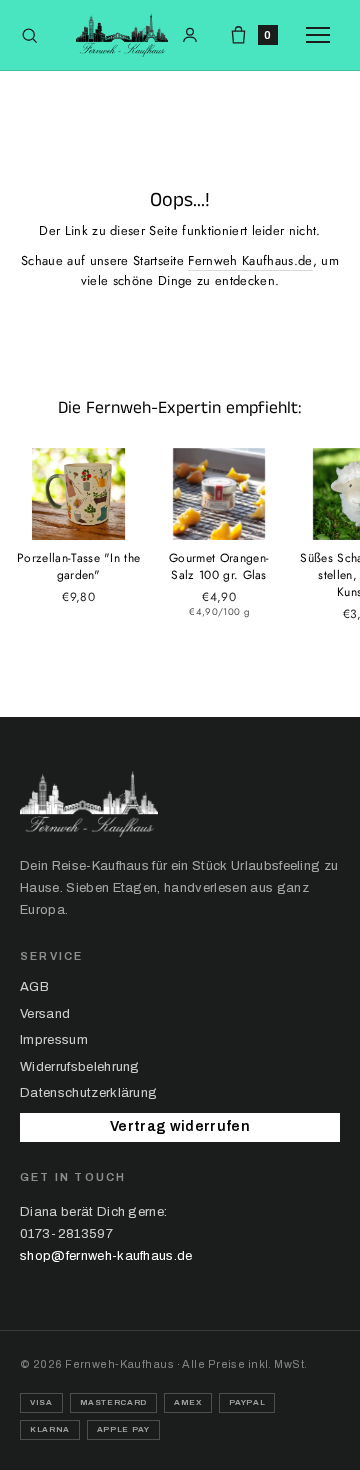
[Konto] (190, 35)
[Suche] (29, 35)
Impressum (54, 1040)
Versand (45, 1014)
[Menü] (323, 35)
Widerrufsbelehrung (80, 1067)
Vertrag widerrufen (180, 1126)
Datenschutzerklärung (88, 1093)
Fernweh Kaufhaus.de (250, 260)
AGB (34, 987)
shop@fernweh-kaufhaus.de (106, 1256)
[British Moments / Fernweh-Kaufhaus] (122, 35)
